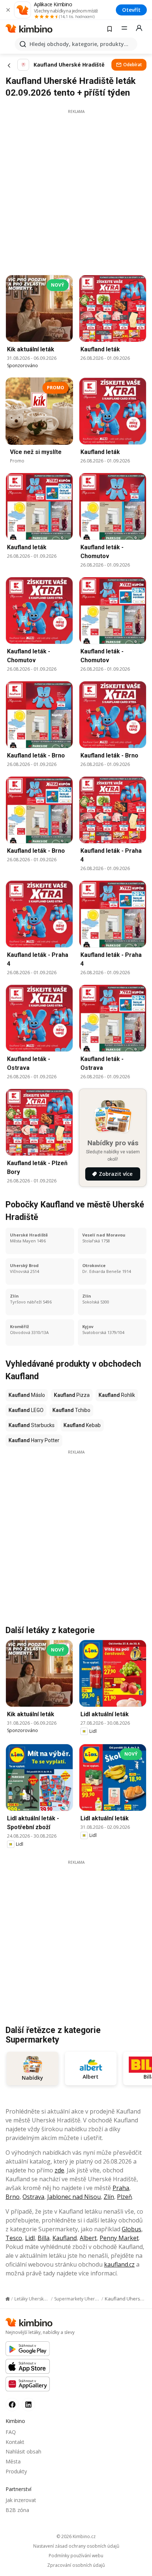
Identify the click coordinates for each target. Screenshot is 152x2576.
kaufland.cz (119, 2264)
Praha (121, 2188)
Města (13, 2461)
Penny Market (119, 2238)
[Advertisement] (76, 190)
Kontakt (15, 2442)
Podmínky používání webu (76, 2556)
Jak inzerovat (21, 2500)
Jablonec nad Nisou (74, 2197)
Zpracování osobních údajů (76, 2565)
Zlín (109, 2197)
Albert (88, 2238)
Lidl (30, 2238)
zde (59, 2170)
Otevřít (131, 10)
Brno (13, 2197)
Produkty (16, 2471)
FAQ (11, 2432)
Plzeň (125, 2197)
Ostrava (33, 2197)
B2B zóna (17, 2510)
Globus (132, 2229)
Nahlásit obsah (23, 2451)
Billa (44, 2238)
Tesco (14, 2238)
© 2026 (76, 2536)
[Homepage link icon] (8, 2299)
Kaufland (65, 2238)
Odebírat (133, 65)
